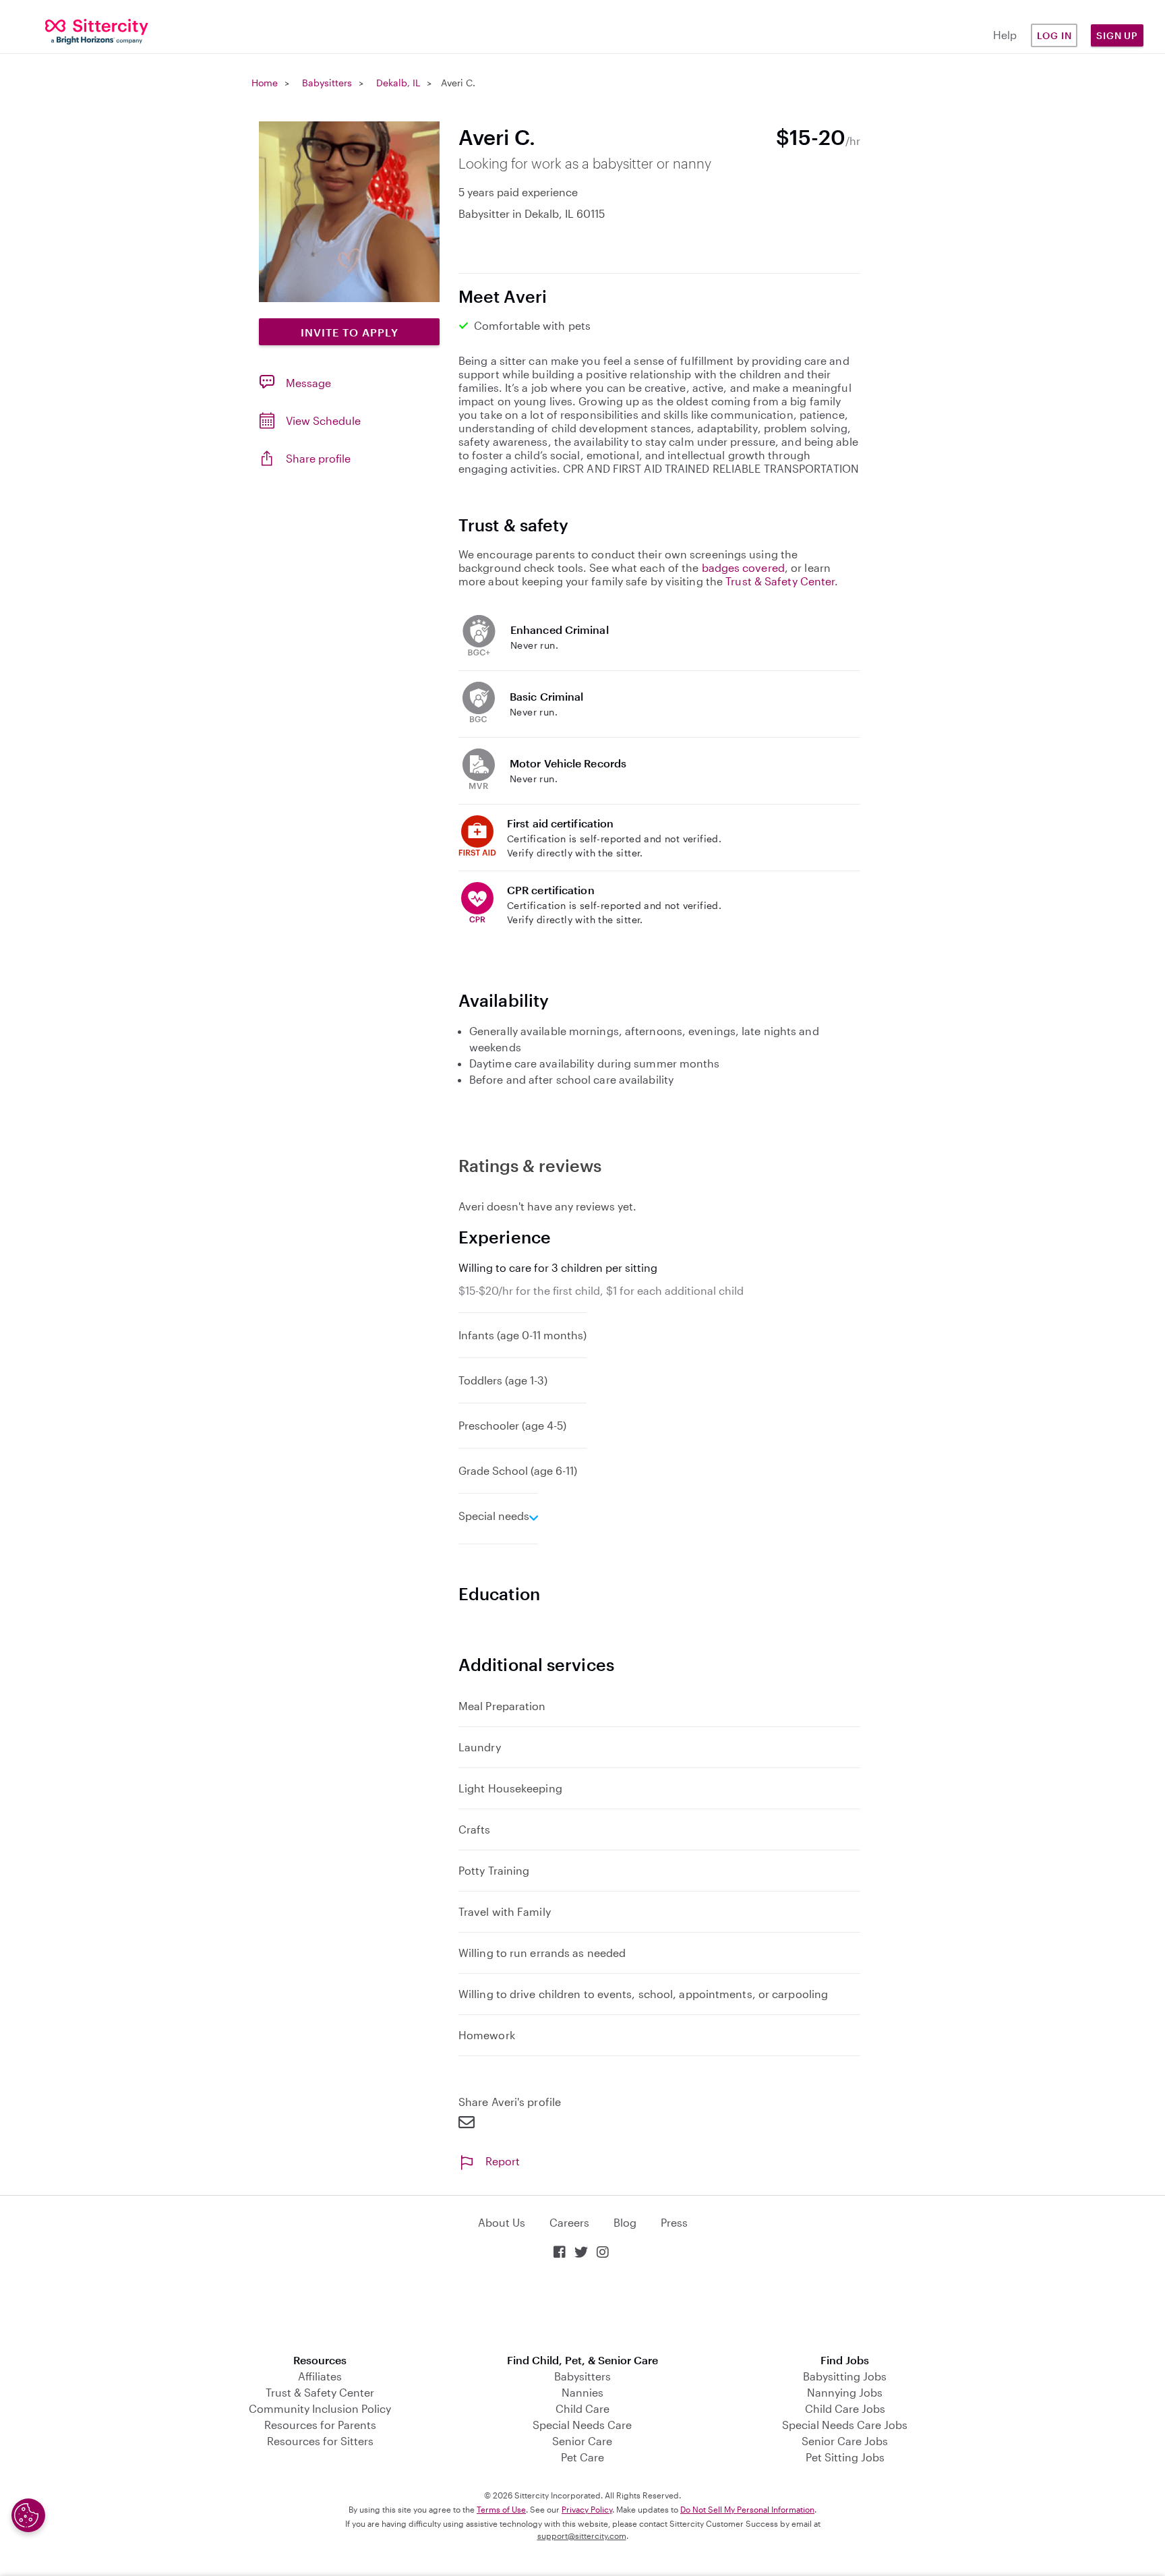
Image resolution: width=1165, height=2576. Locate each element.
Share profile (318, 458)
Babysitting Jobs (845, 2376)
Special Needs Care (582, 2425)
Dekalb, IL (398, 83)
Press (674, 2222)
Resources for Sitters (320, 2441)
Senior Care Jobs (845, 2441)
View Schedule (323, 420)
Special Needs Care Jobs (845, 2425)
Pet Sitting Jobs (845, 2457)
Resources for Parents (320, 2425)
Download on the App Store (582, 2308)
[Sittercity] (97, 31)
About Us (502, 2222)
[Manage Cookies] (28, 2515)
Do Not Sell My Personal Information (747, 2509)
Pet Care (582, 2457)
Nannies (582, 2392)
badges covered (743, 567)
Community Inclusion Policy (320, 2408)
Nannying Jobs (845, 2392)
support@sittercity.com (582, 2536)
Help (1005, 35)
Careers (569, 2222)
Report (503, 2161)
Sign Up (1117, 35)
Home (265, 83)
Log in (1054, 35)
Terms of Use (501, 2509)
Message (308, 383)
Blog (625, 2222)
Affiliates (320, 2376)
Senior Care (582, 2441)
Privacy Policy (587, 2509)
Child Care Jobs (845, 2408)
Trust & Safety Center (780, 581)
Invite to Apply (350, 332)
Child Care (582, 2408)
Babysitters (327, 83)
